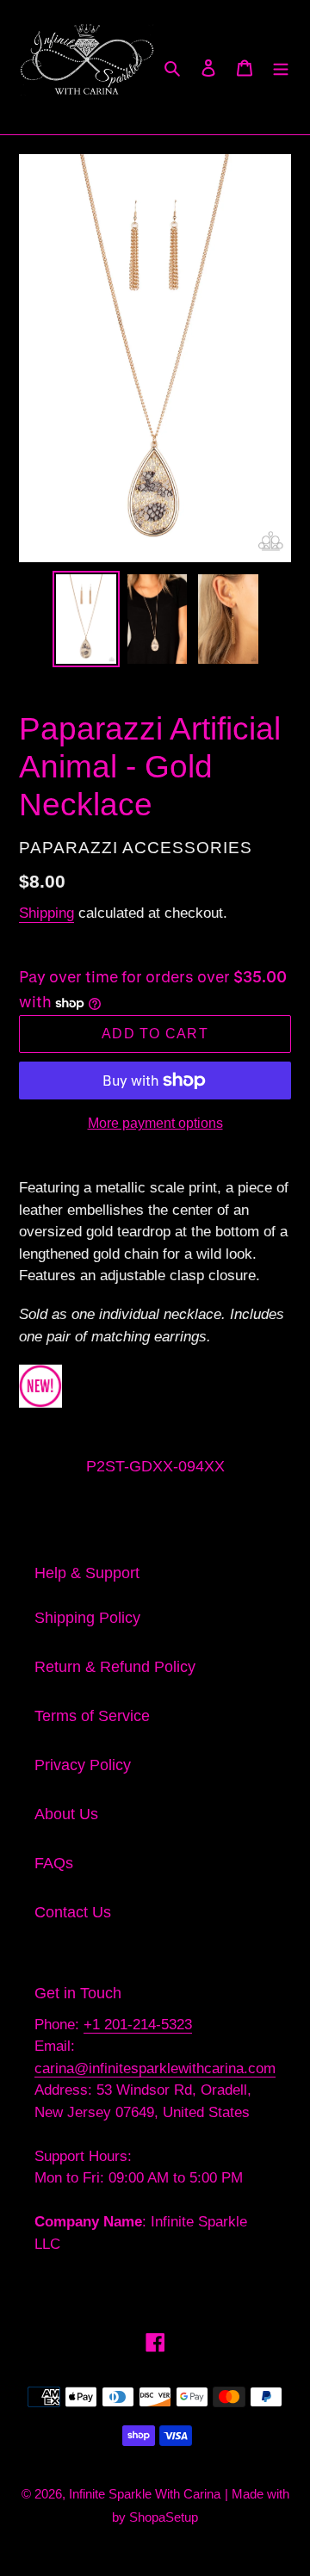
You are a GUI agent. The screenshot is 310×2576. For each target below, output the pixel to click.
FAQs (54, 1863)
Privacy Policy (83, 1765)
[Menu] (281, 67)
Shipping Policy (87, 1618)
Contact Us (73, 1912)
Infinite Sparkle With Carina (145, 2494)
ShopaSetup (164, 2517)
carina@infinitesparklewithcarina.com (155, 2068)
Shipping (46, 913)
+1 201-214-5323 (138, 2025)
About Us (66, 1814)
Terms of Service (92, 1716)
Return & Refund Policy (115, 1667)
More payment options (155, 1123)
